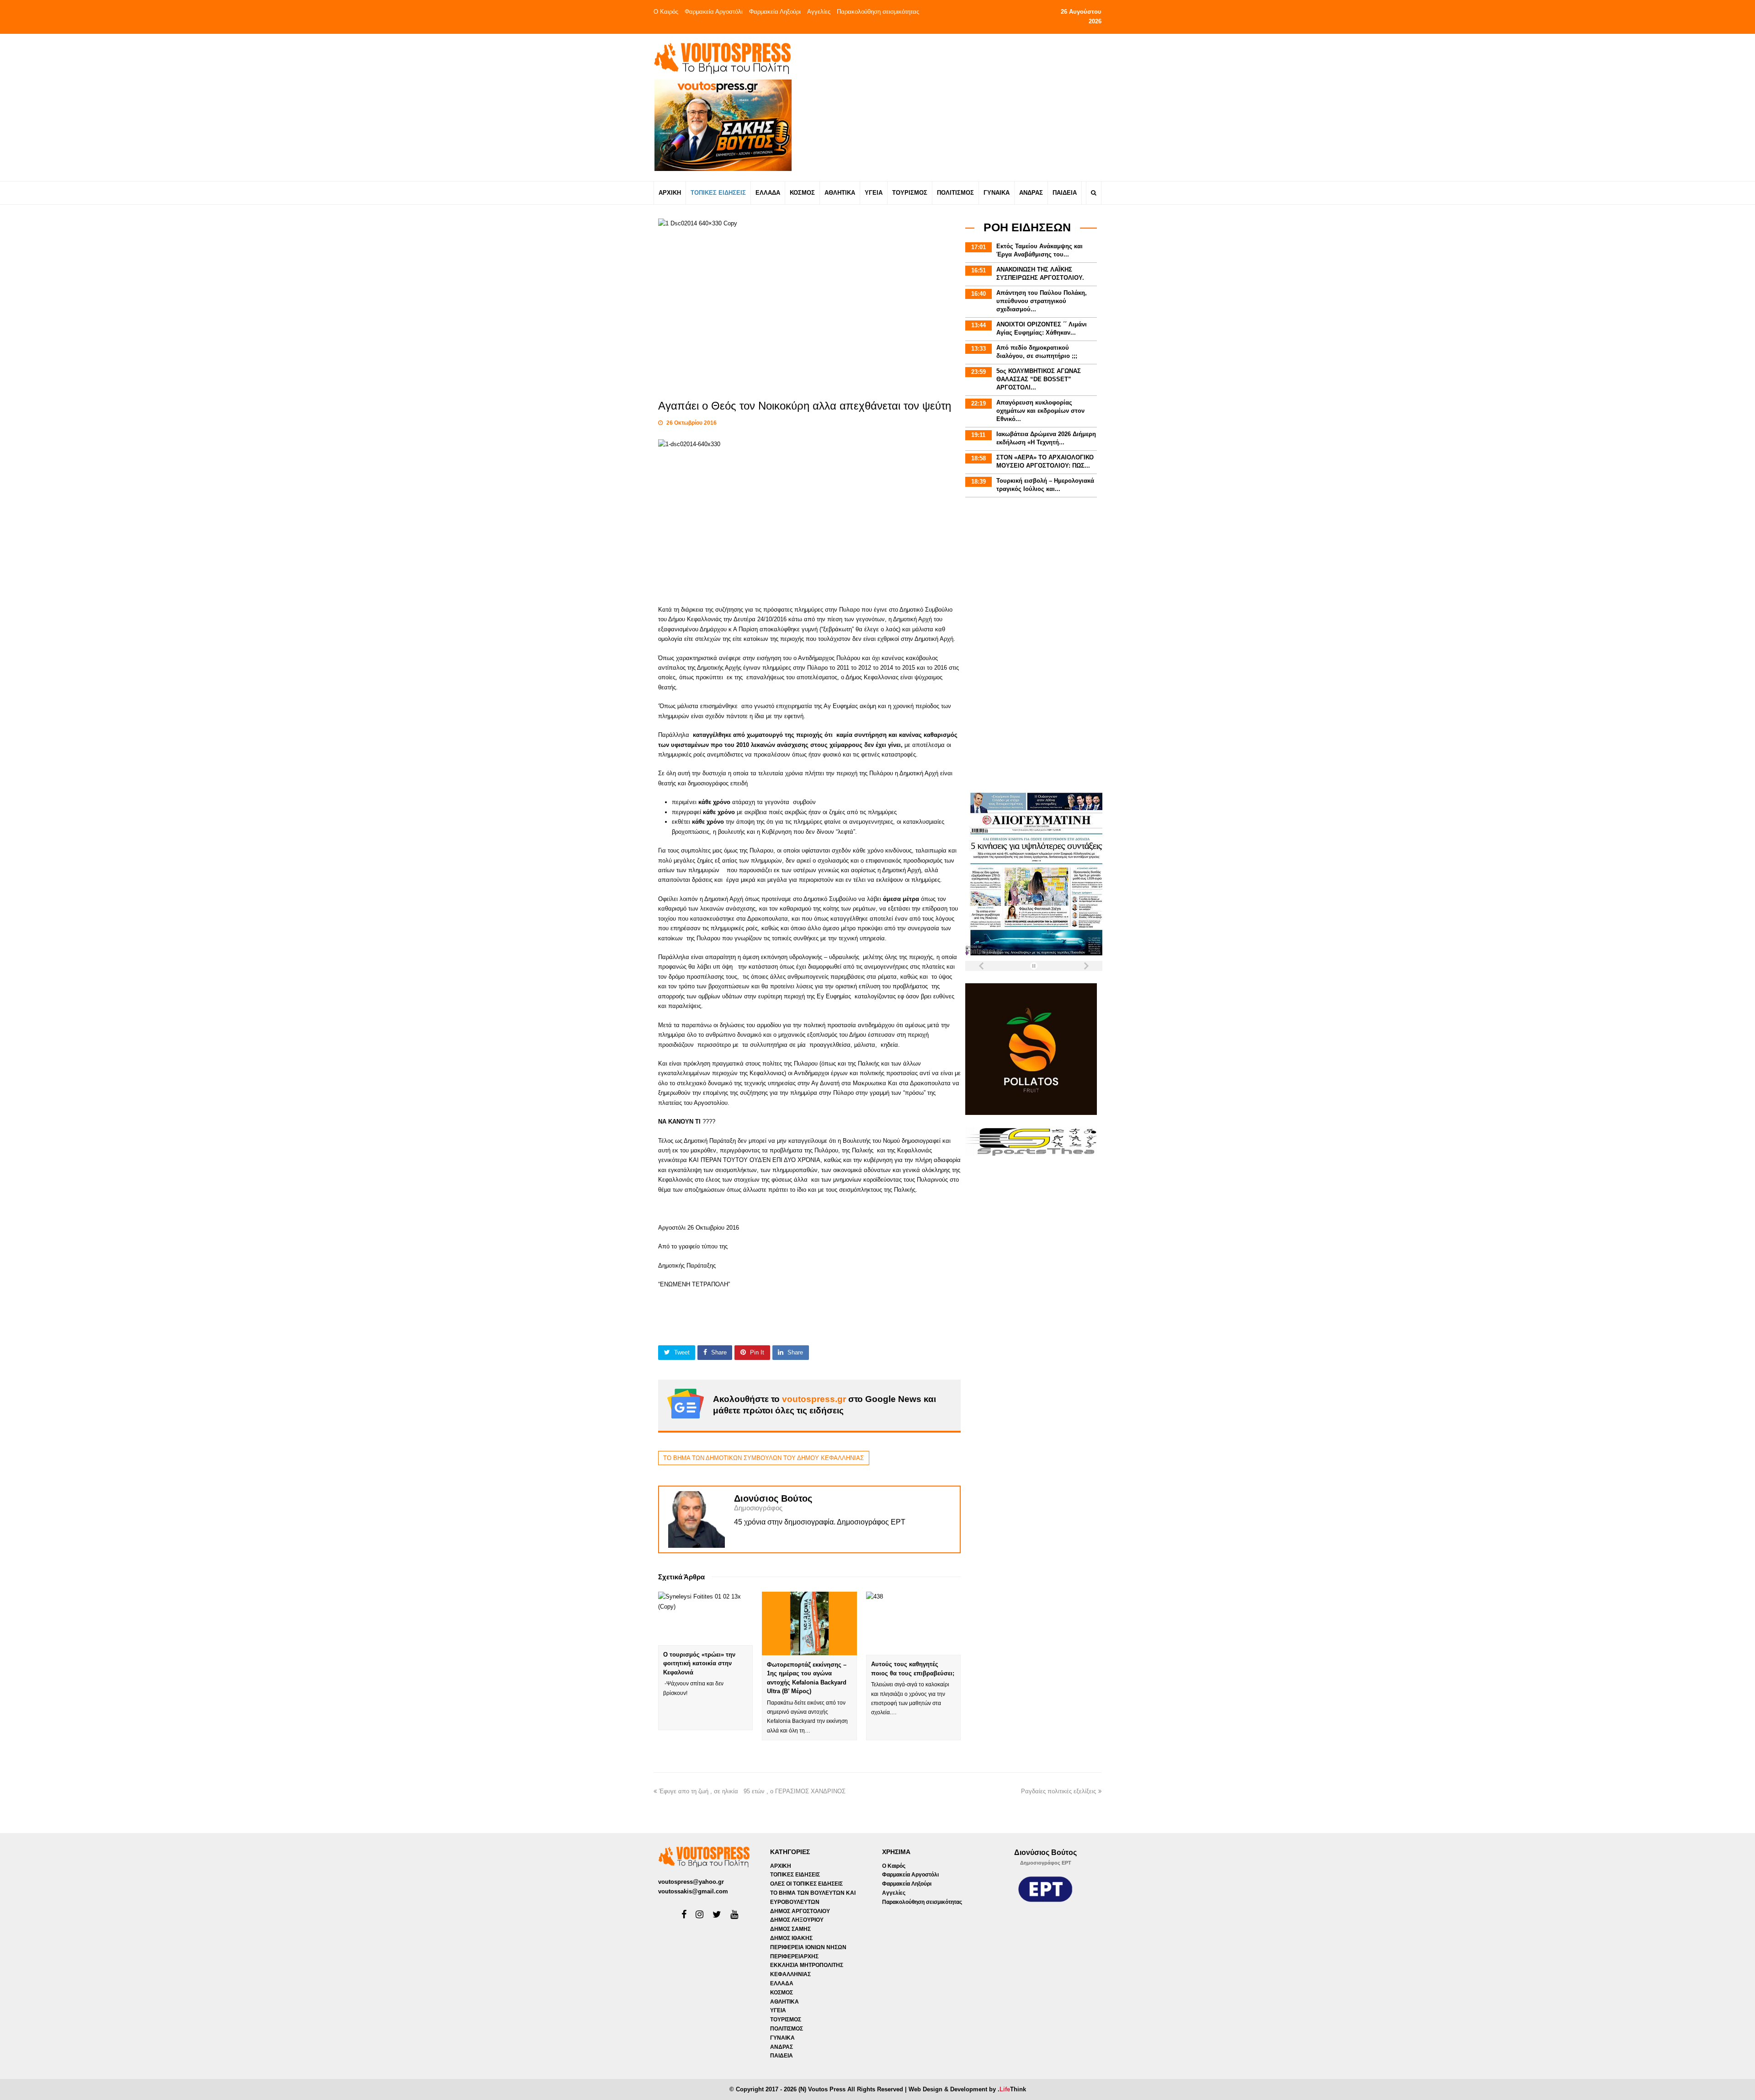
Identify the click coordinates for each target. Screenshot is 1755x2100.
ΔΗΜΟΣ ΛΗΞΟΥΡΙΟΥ (797, 1920)
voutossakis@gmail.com (693, 1891)
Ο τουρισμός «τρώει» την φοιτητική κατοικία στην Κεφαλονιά (699, 1663)
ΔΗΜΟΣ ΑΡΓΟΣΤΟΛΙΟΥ (800, 1911)
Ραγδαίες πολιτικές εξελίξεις (1058, 1791)
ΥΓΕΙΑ (778, 2010)
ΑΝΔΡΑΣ (782, 2047)
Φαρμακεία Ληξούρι (775, 12)
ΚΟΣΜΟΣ (782, 1993)
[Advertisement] (958, 107)
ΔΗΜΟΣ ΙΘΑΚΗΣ (791, 1938)
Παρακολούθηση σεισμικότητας (878, 12)
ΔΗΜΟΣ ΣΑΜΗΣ (790, 1929)
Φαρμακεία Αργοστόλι (714, 12)
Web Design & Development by (967, 2089)
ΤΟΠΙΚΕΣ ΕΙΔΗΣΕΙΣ (795, 1875)
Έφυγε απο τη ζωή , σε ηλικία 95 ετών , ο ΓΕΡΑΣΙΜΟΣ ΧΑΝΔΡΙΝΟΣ (754, 1791)
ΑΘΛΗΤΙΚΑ (784, 2002)
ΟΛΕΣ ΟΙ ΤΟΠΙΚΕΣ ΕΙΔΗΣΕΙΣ (806, 1884)
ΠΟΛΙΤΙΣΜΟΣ (787, 2029)
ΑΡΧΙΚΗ (781, 1866)
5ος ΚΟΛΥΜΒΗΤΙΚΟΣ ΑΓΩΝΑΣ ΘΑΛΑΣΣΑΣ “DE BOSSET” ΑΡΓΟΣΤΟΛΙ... (1039, 379)
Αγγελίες (819, 12)
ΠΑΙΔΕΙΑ (782, 2056)
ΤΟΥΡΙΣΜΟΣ (786, 2020)
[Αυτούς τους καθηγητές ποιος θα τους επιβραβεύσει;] (913, 1623)
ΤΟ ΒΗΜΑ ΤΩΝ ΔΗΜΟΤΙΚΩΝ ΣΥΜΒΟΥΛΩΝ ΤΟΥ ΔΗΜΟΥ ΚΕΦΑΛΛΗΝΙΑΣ (763, 1458)
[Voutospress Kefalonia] (722, 58)
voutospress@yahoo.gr (691, 1882)
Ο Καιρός (666, 12)
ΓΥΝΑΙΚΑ (782, 2038)
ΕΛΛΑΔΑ (782, 1983)
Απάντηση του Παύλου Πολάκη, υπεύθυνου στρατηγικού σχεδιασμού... (1042, 301)
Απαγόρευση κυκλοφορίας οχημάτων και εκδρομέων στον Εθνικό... (1040, 411)
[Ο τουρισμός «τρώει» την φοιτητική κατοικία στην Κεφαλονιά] (705, 1618)
